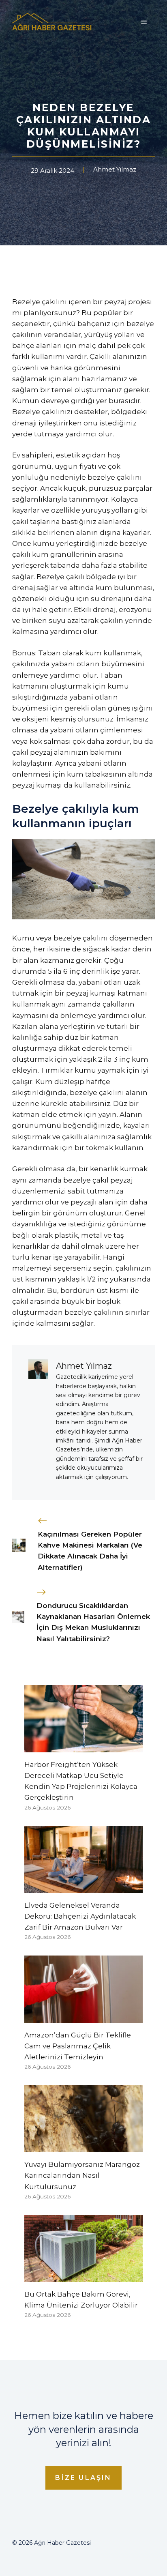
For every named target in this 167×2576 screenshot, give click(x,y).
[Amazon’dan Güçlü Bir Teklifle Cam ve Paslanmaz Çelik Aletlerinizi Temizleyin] (83, 2017)
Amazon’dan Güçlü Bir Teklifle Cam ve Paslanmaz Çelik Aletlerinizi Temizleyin (78, 2046)
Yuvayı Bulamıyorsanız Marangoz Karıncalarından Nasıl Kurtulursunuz (82, 2175)
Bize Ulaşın (83, 2478)
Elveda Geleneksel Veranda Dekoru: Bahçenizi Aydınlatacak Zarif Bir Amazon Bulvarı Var (80, 1916)
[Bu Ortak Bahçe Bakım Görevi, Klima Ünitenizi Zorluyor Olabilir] (83, 2276)
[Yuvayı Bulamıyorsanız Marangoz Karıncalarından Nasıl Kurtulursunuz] (83, 2147)
